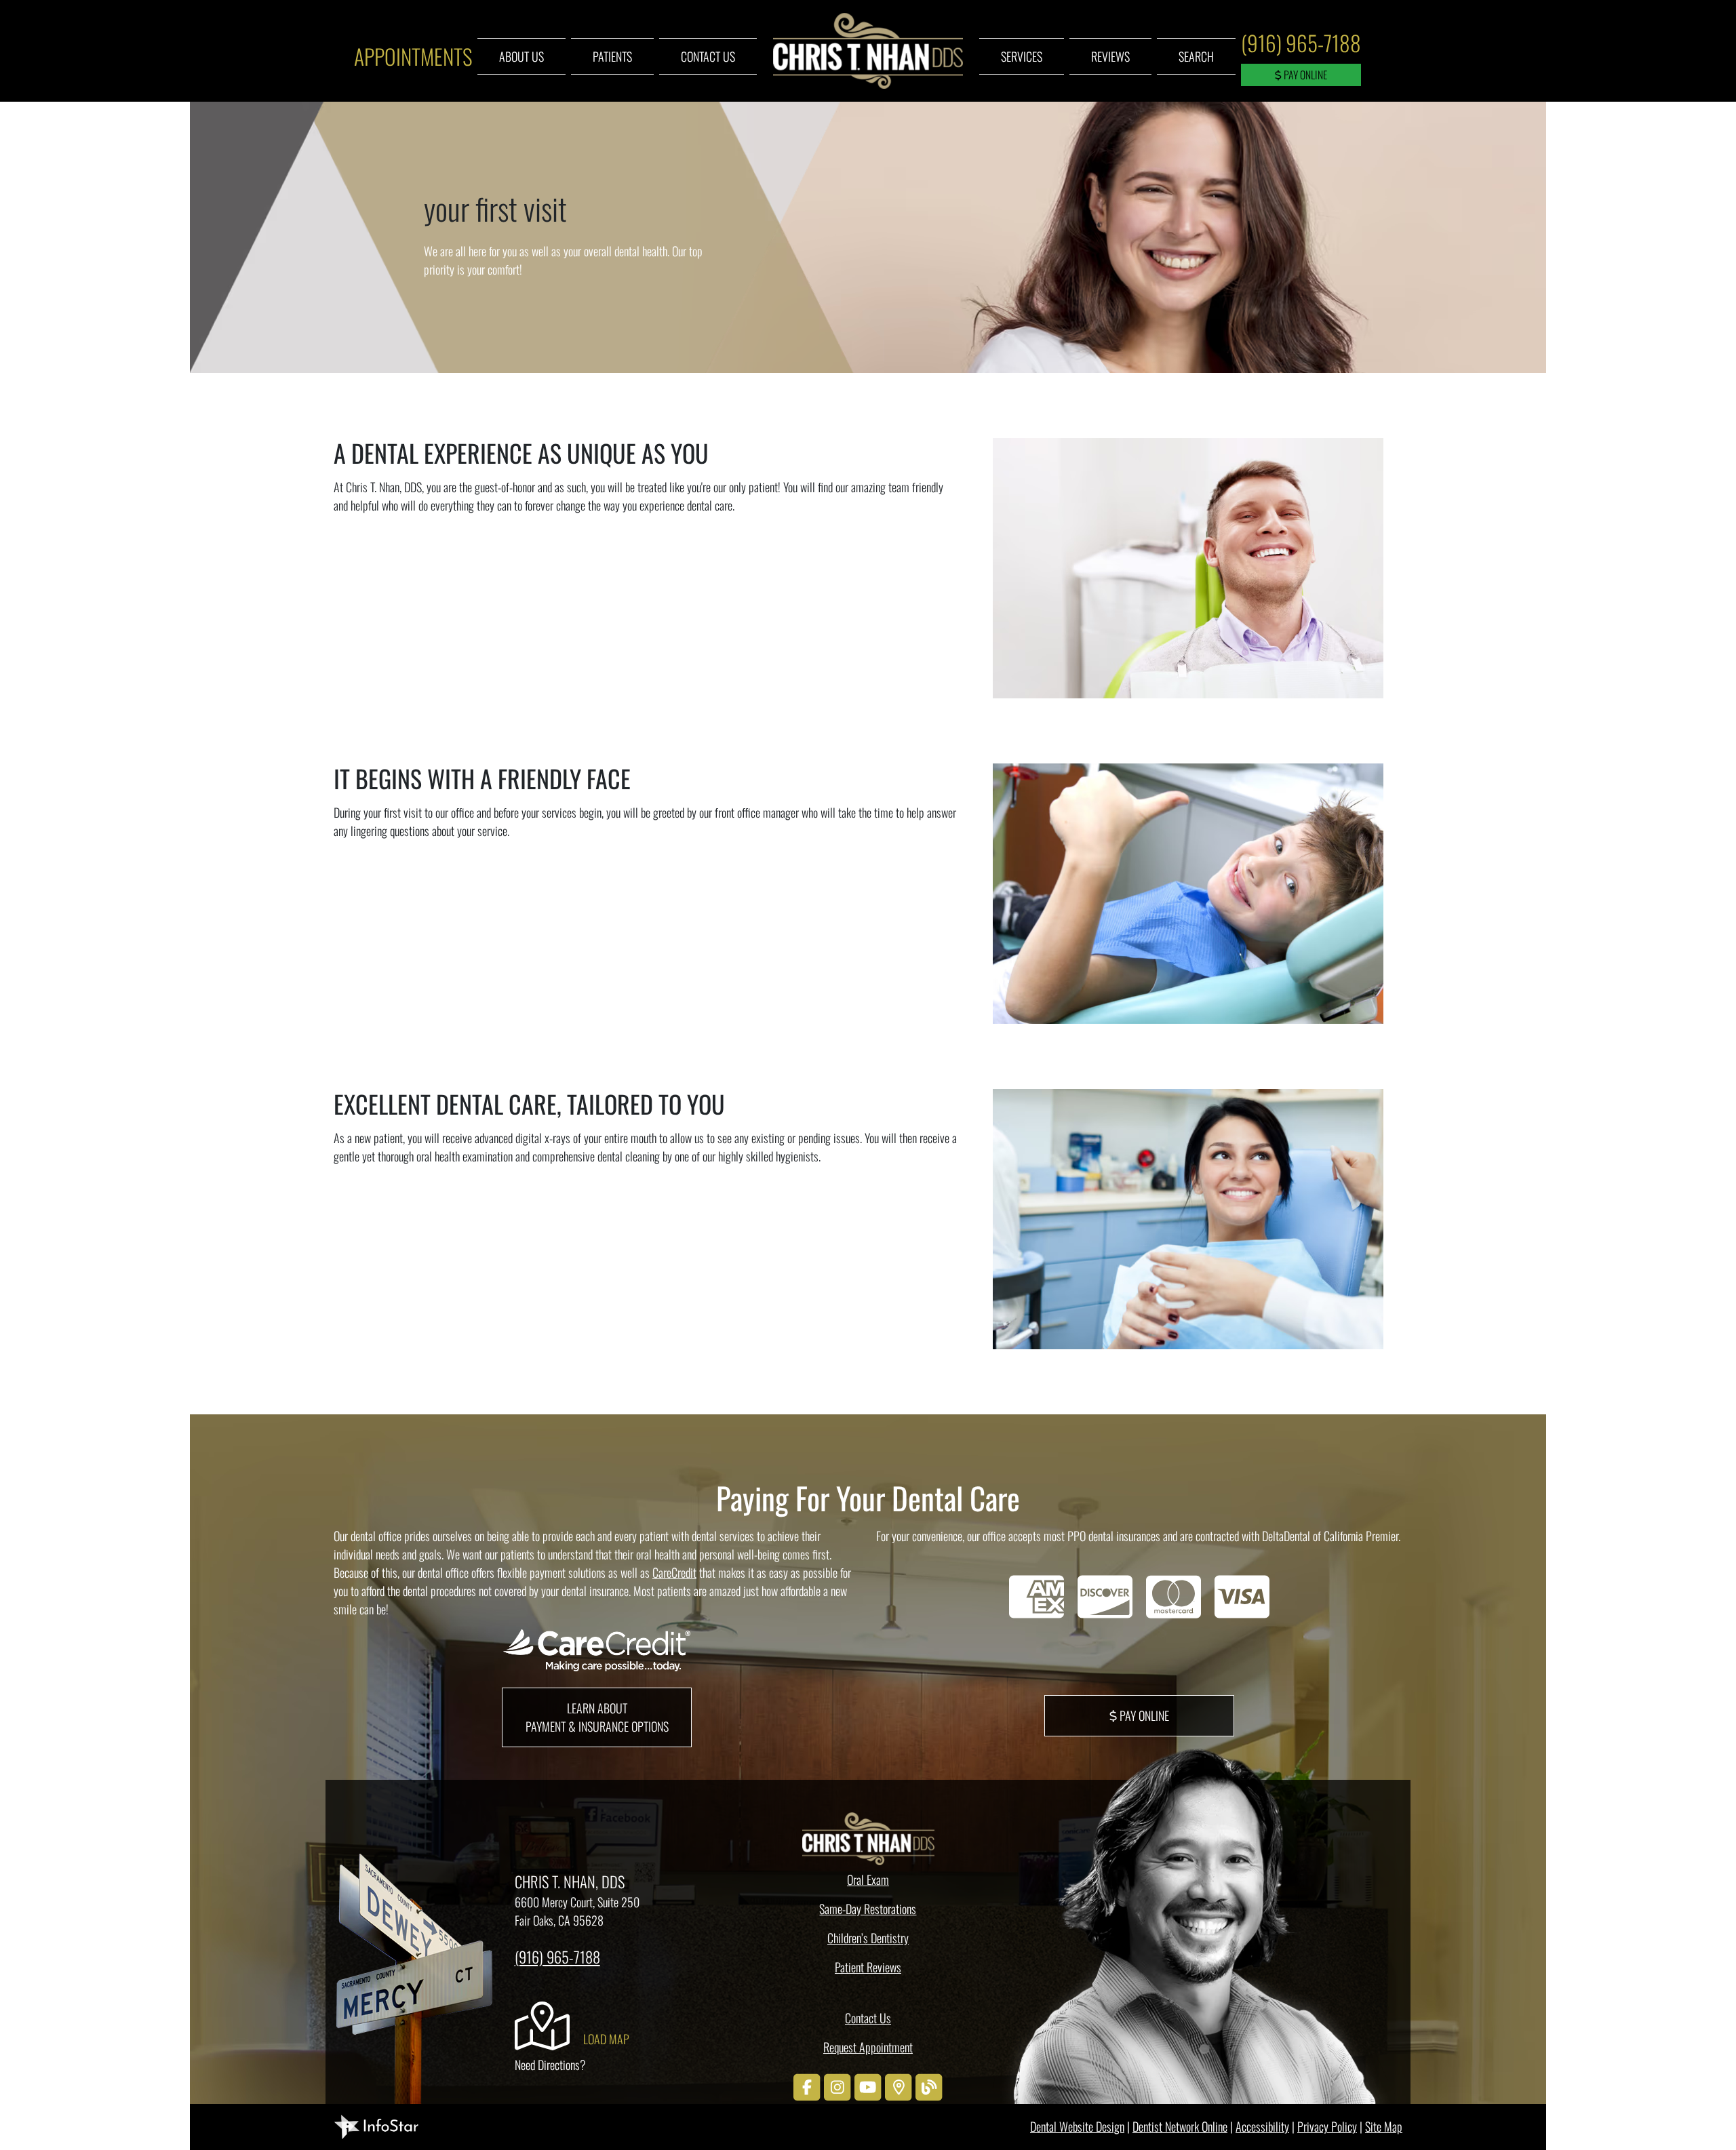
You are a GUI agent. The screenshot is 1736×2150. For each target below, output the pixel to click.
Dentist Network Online (1180, 2126)
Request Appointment (868, 2047)
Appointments (413, 56)
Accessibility (1262, 2126)
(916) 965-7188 (1301, 42)
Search (1196, 56)
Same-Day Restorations (868, 1909)
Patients (612, 56)
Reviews (1110, 56)
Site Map (1384, 2126)
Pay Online (1304, 75)
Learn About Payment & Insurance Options (597, 1717)
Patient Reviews (868, 1967)
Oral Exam (868, 1879)
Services (1022, 56)
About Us (521, 56)
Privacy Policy (1327, 2126)
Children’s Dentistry (868, 1938)
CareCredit (674, 1572)
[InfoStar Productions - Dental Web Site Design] (376, 2125)
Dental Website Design (1077, 2126)
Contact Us (708, 56)
